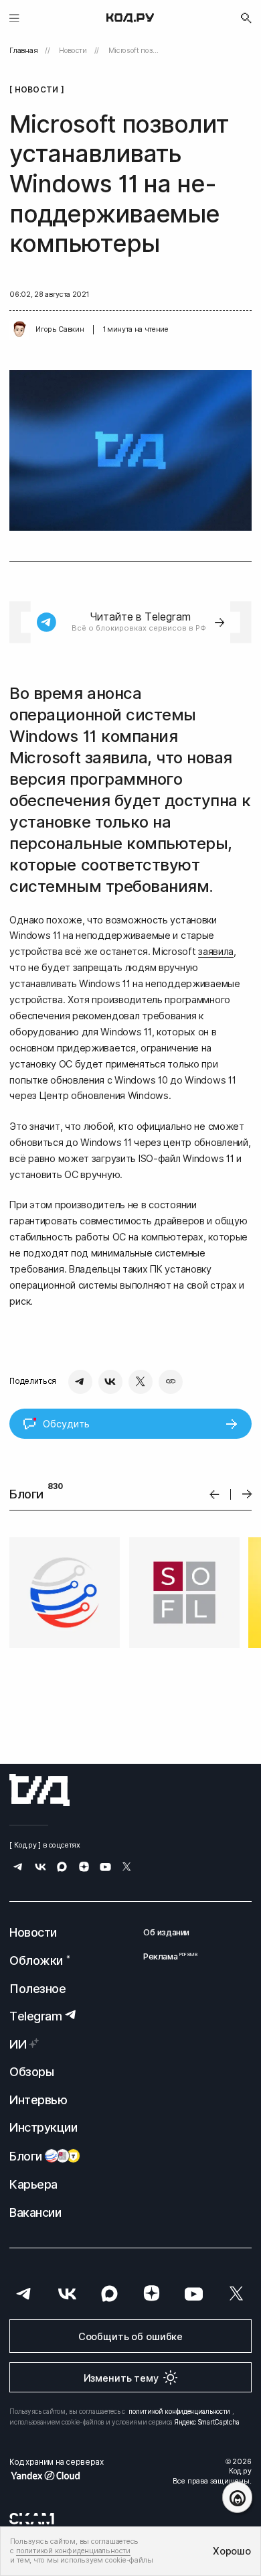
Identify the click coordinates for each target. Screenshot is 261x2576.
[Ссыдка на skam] (32, 2518)
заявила (216, 951)
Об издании (166, 1932)
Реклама (166, 1956)
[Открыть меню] (14, 18)
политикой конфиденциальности (179, 2411)
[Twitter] (141, 1382)
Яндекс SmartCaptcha (207, 2422)
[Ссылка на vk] (40, 1868)
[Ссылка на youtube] (105, 1868)
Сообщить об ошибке (130, 2336)
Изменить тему (121, 2378)
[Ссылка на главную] (39, 1790)
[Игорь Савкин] (19, 330)
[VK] (110, 1382)
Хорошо (232, 2551)
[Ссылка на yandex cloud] (56, 2475)
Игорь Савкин (60, 329)
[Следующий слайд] (247, 1495)
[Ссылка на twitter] (127, 1868)
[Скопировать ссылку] (171, 1382)
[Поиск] (246, 18)
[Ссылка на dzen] (84, 1868)
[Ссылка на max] (62, 1868)
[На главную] (130, 18)
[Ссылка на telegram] (18, 1868)
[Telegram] (80, 1382)
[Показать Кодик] (237, 2497)
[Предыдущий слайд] (214, 1494)
